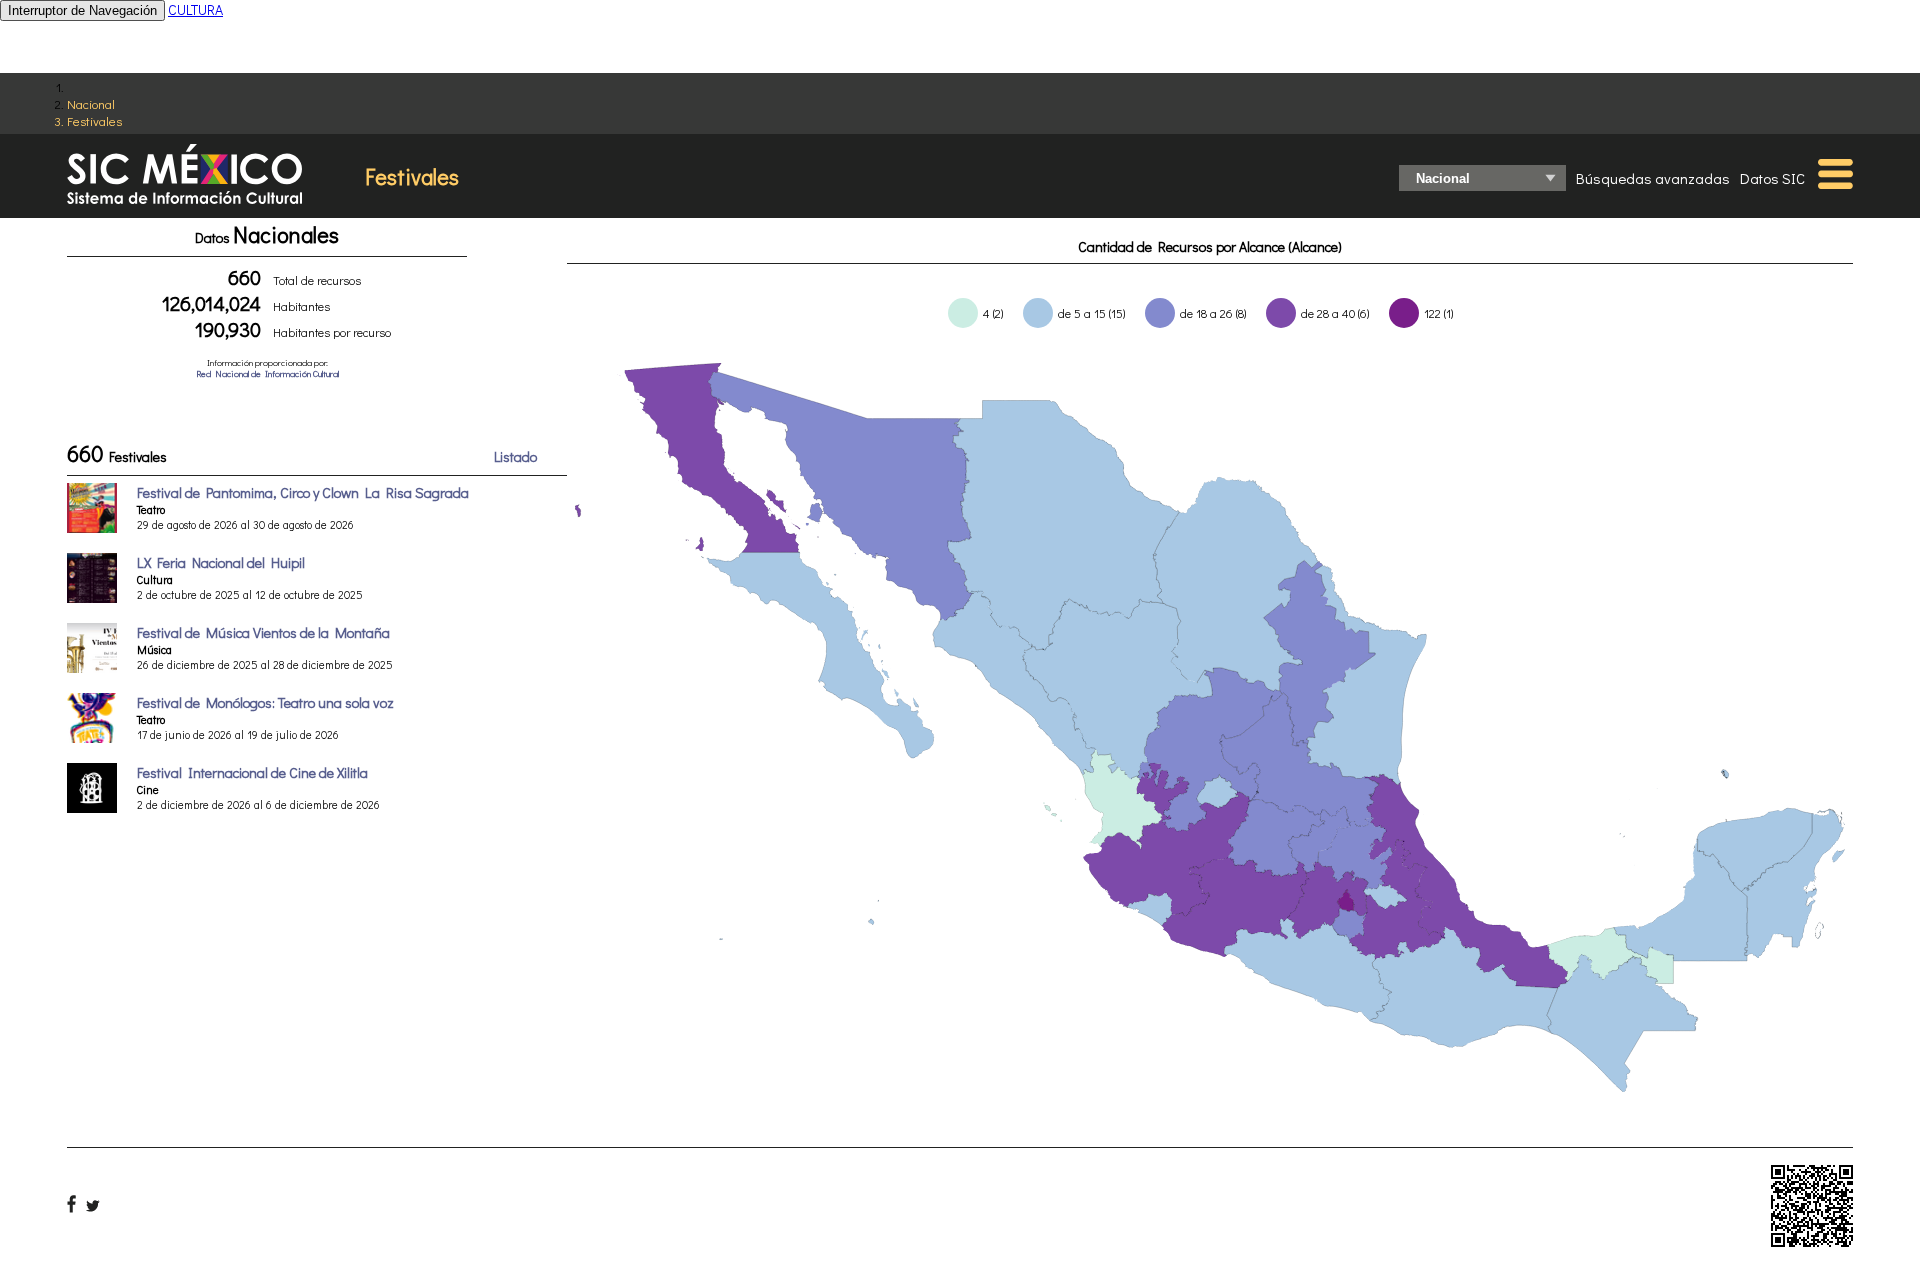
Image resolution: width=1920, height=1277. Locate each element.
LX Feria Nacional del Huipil (221, 562)
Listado (515, 456)
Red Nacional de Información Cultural (267, 373)
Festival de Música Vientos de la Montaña (263, 632)
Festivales (94, 120)
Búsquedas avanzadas (1653, 178)
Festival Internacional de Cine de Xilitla (252, 772)
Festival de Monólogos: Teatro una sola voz (265, 702)
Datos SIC (1772, 178)
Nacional (91, 103)
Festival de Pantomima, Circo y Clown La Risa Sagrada (303, 492)
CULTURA (195, 9)
